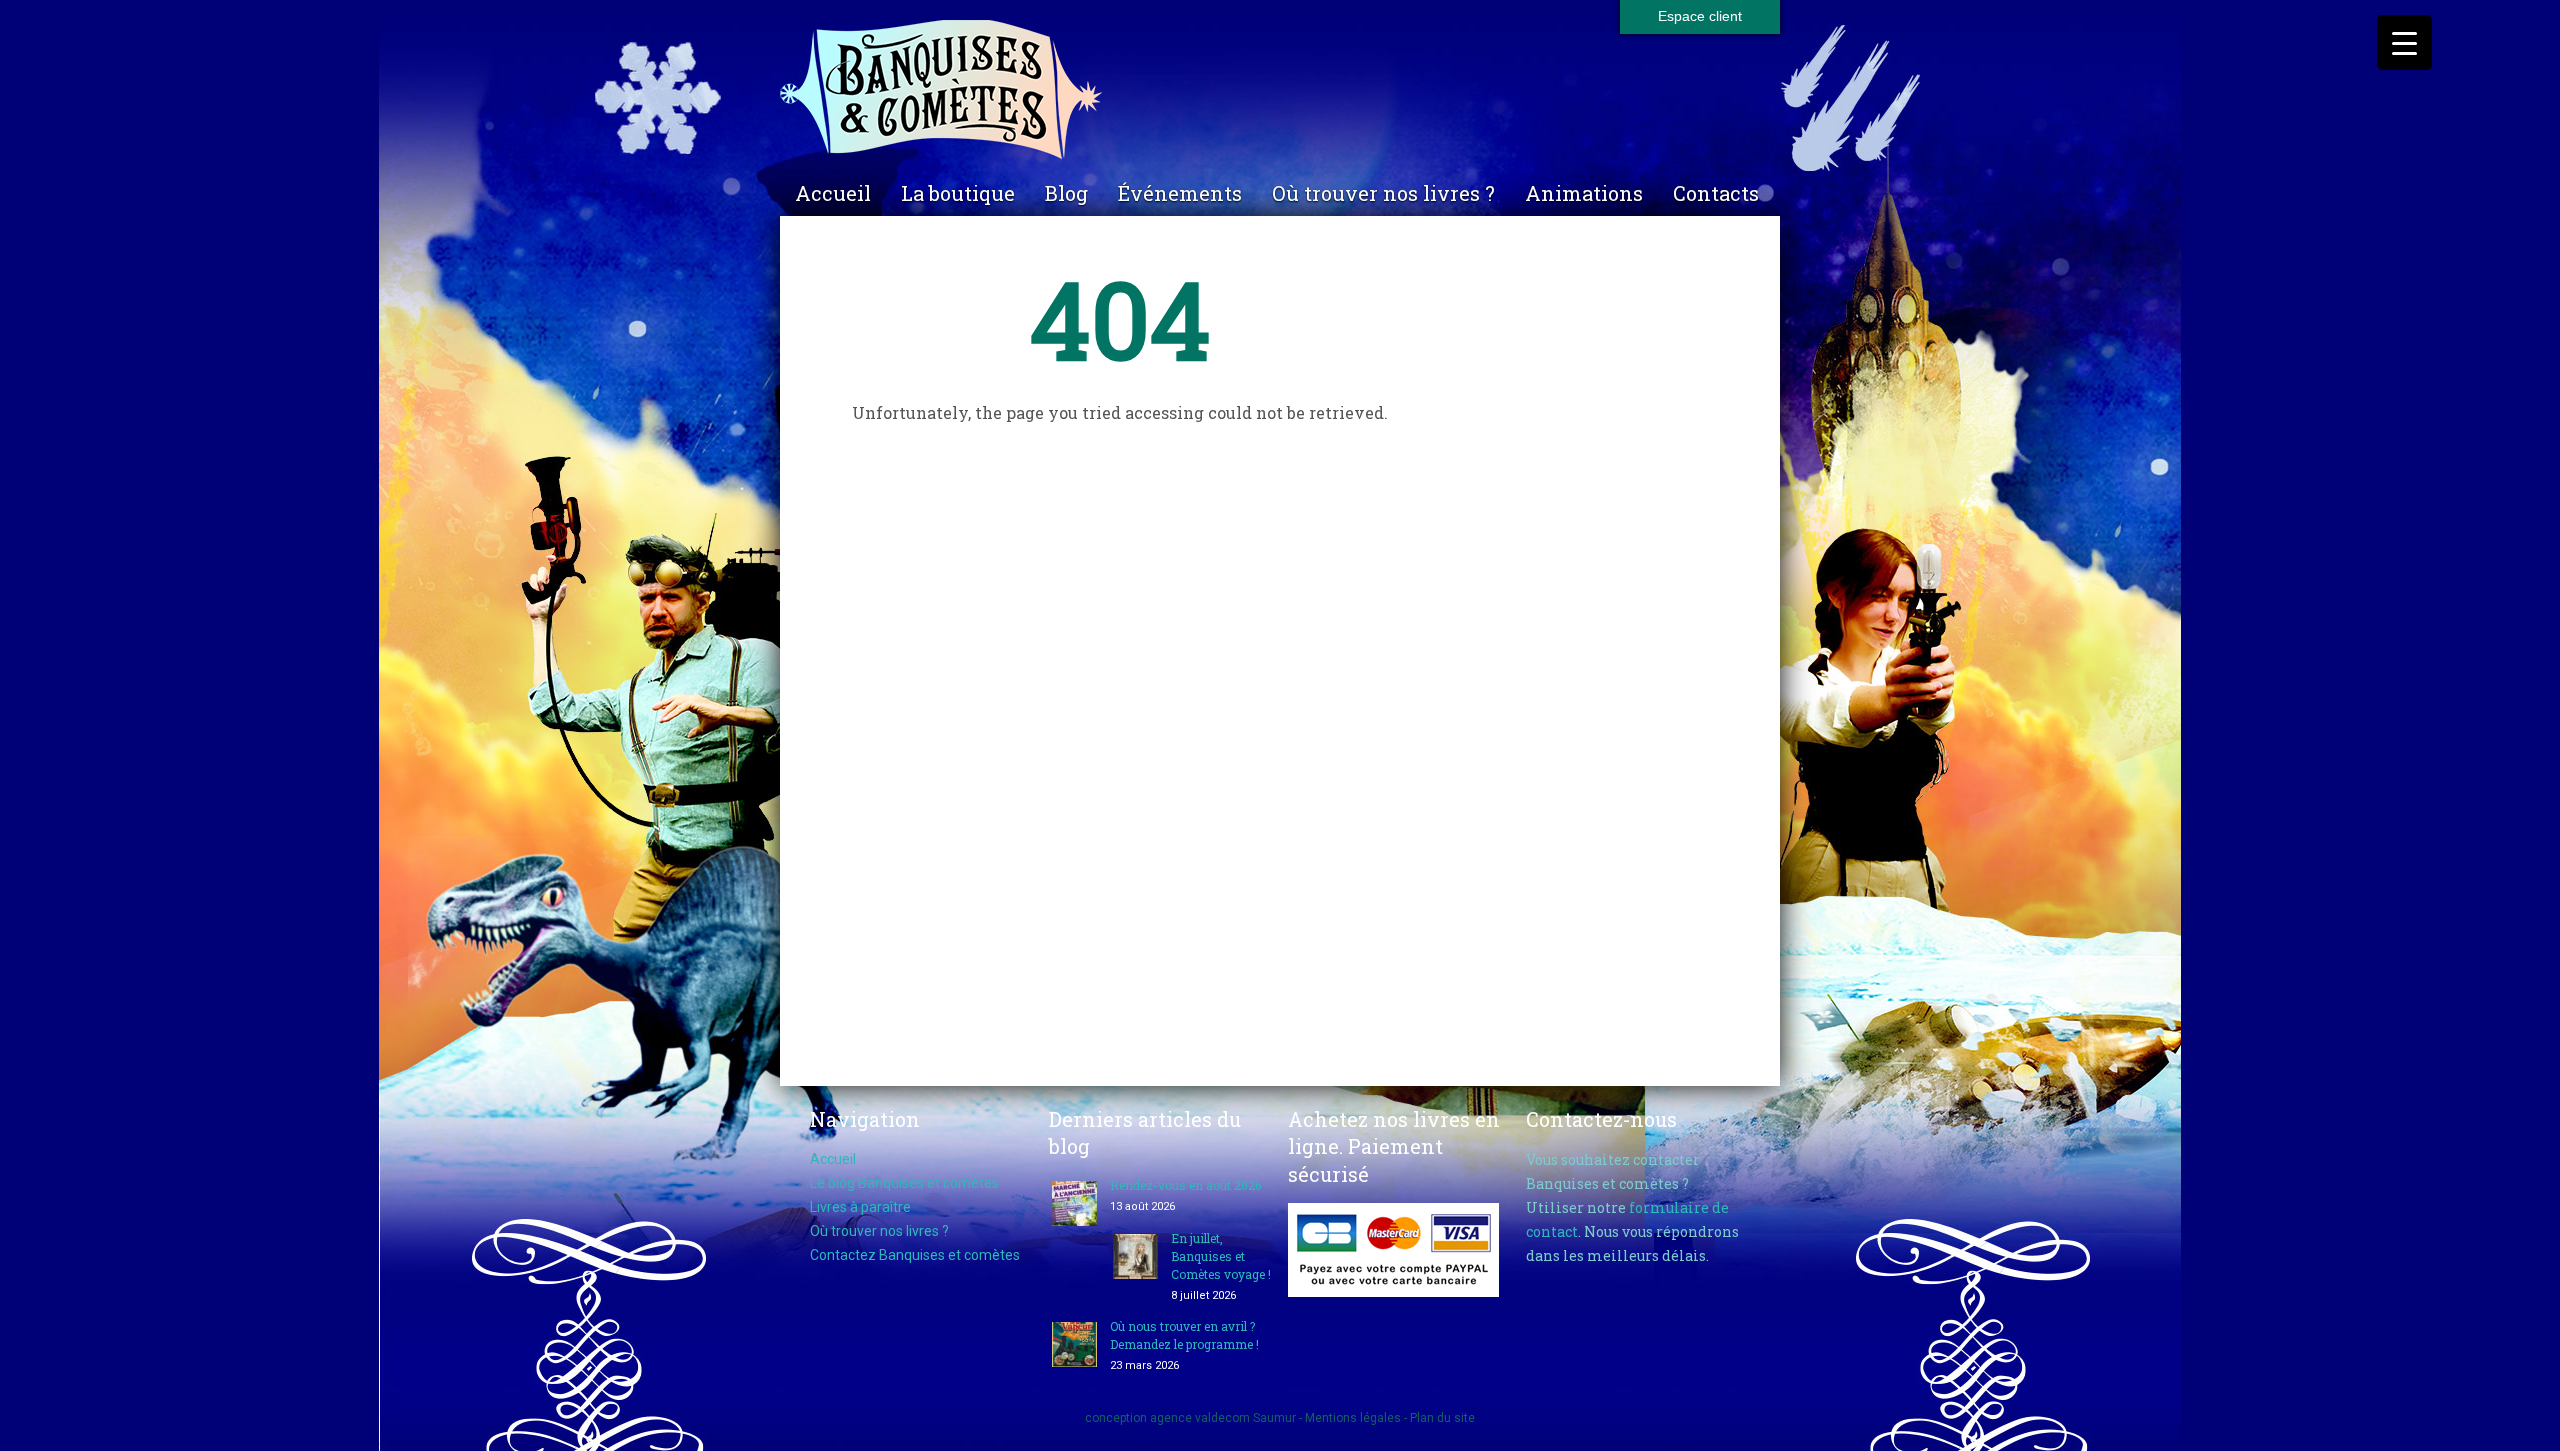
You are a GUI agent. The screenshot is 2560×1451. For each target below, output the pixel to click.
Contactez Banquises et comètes (915, 1255)
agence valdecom (1200, 1418)
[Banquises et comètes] (1280, 90)
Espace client (1700, 16)
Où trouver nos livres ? (1383, 193)
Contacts (1716, 193)
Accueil (833, 193)
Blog (1066, 193)
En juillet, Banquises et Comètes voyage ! (1221, 1256)
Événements (1180, 193)
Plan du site (1442, 1418)
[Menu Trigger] (2404, 42)
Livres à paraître (860, 1207)
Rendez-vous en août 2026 (1185, 1185)
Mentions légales (1353, 1418)
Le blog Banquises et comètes (904, 1183)
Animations (1584, 193)
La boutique (958, 193)
